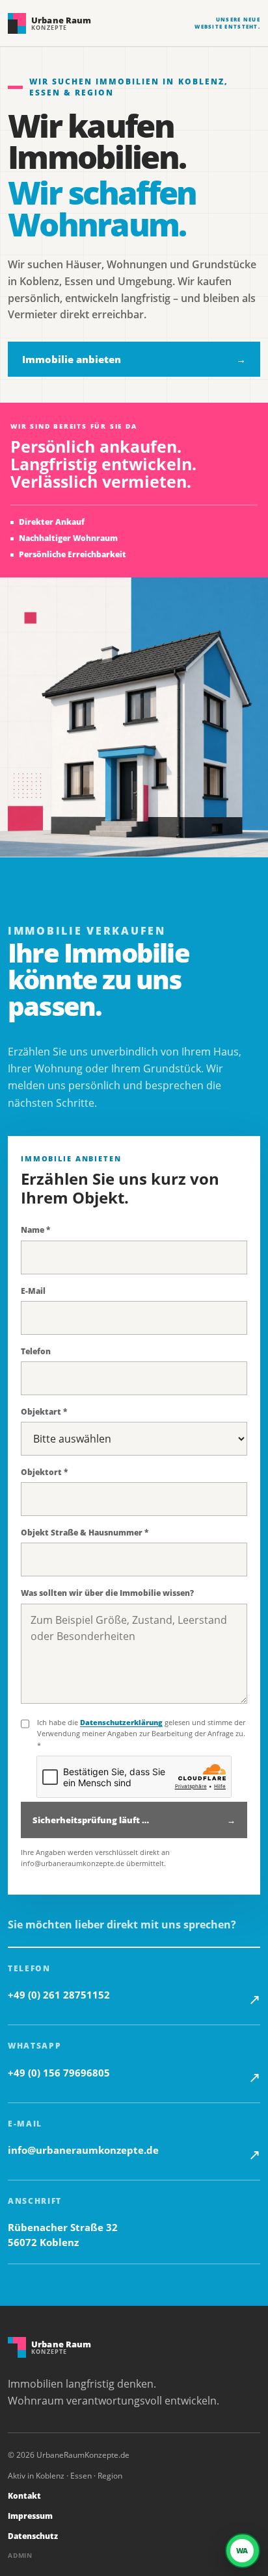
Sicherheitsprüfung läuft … (134, 1820)
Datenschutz (33, 2536)
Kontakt (24, 2496)
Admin (20, 2555)
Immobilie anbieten (134, 359)
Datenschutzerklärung (121, 1722)
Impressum (30, 2516)
